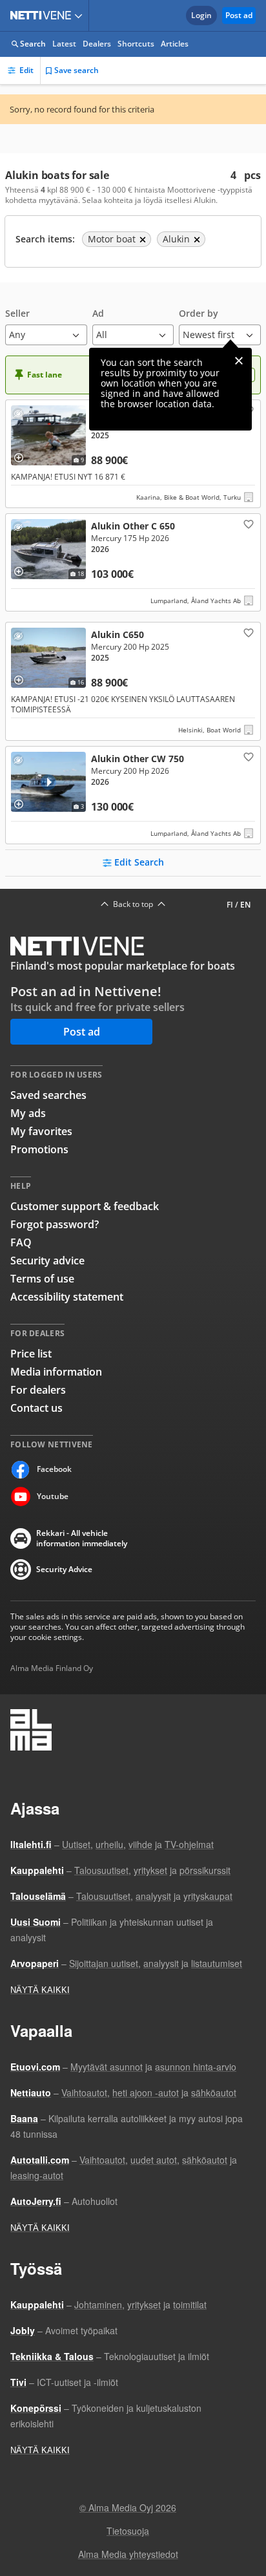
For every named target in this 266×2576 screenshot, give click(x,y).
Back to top (133, 904)
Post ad (239, 15)
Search (33, 44)
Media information (56, 1372)
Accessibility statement (67, 1297)
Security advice (47, 1261)
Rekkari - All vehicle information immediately (82, 1538)
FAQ (21, 1242)
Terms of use (42, 1279)
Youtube (53, 1496)
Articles (175, 44)
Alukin (133, 454)
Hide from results (21, 416)
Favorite (247, 524)
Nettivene (43, 16)
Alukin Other (133, 562)
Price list (31, 1354)
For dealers (38, 1390)
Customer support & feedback (85, 1206)
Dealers (97, 44)
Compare (23, 453)
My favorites (41, 1131)
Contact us (36, 1408)
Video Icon (48, 782)
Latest (64, 44)
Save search (77, 70)
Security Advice (64, 1569)
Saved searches (48, 1095)
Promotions (39, 1149)
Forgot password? (55, 1224)
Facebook (54, 1469)
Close (239, 361)
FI (230, 905)
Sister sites (80, 16)
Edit (26, 70)
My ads (28, 1113)
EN (245, 905)
